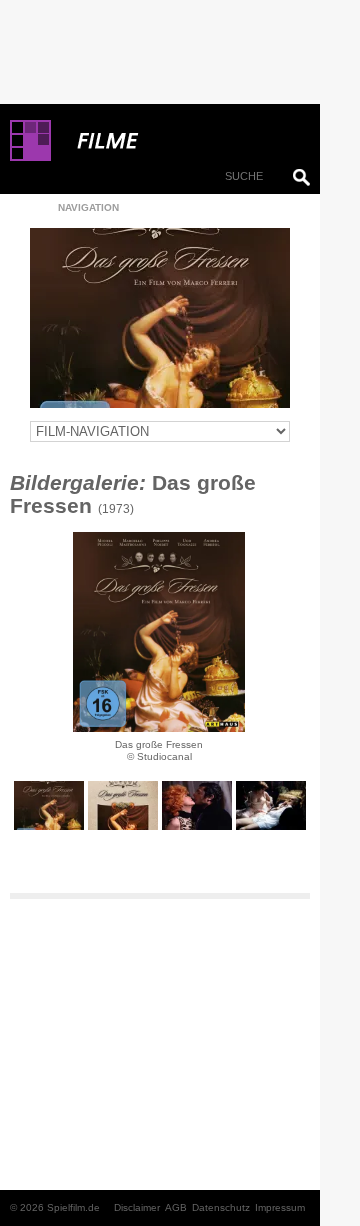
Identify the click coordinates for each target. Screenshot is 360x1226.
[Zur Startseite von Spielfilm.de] (30, 157)
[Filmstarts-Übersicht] (180, 141)
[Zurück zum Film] (160, 318)
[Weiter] (159, 632)
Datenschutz (221, 1207)
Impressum (280, 1207)
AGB (176, 1207)
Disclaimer (137, 1207)
